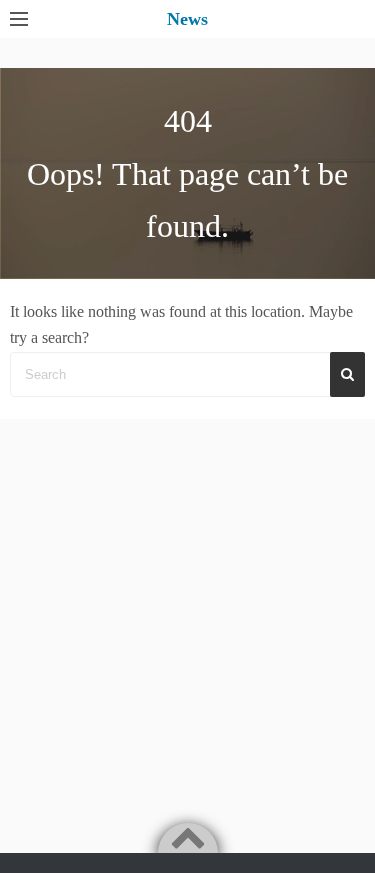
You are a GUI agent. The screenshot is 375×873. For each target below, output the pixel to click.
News (187, 19)
